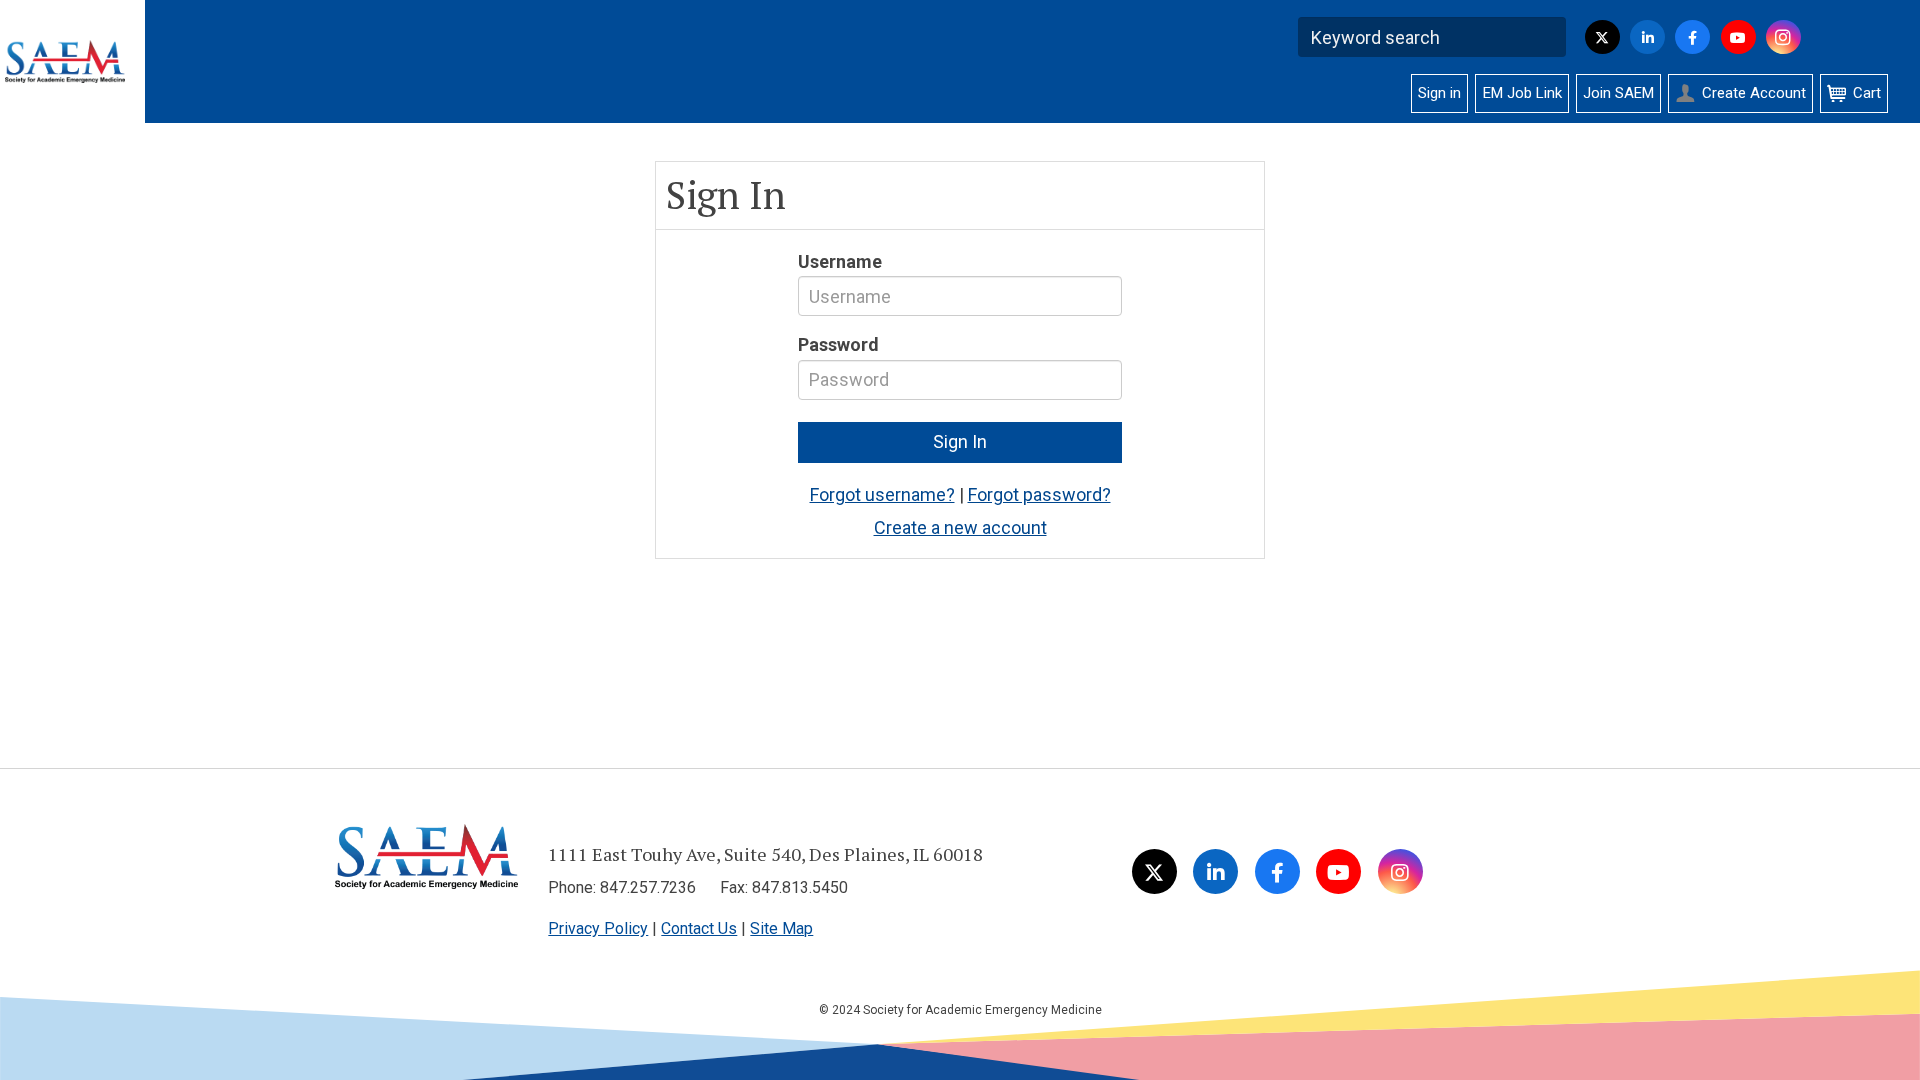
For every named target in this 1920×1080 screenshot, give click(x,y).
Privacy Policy (598, 928)
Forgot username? (882, 494)
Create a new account (960, 527)
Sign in (1439, 93)
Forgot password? (1039, 494)
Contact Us (699, 928)
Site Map (781, 928)
